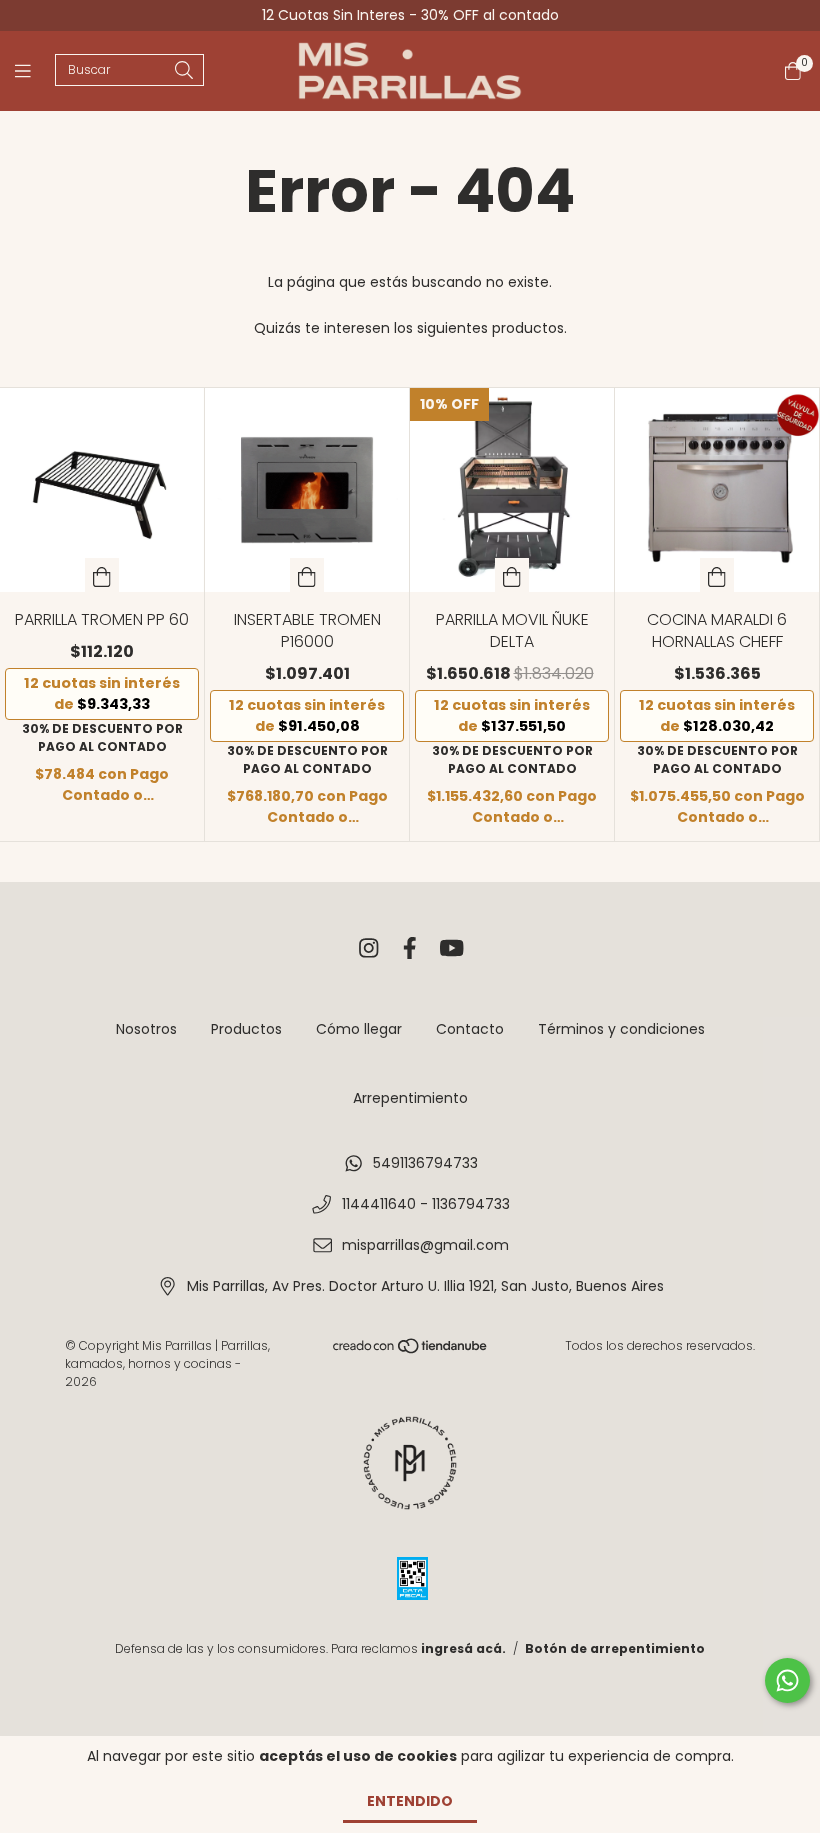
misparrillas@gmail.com (425, 1245)
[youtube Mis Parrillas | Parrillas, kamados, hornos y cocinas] (452, 948)
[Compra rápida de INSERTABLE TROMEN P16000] (307, 575)
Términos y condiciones (621, 1029)
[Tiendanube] (411, 1350)
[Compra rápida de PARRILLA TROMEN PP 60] (102, 575)
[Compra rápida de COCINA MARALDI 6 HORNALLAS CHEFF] (717, 575)
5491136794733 (425, 1163)
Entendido (410, 1801)
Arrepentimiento (410, 1098)
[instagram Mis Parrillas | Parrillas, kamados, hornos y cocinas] (369, 948)
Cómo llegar (359, 1029)
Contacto (470, 1029)
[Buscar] (184, 71)
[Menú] (35, 71)
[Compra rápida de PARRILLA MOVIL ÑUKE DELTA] (512, 575)
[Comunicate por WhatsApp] (787, 1680)
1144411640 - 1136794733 (426, 1204)
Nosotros (146, 1029)
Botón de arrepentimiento (615, 1648)
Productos (246, 1029)
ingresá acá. (463, 1648)
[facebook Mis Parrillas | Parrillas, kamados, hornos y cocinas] (410, 948)
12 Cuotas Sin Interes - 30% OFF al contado (410, 15)
